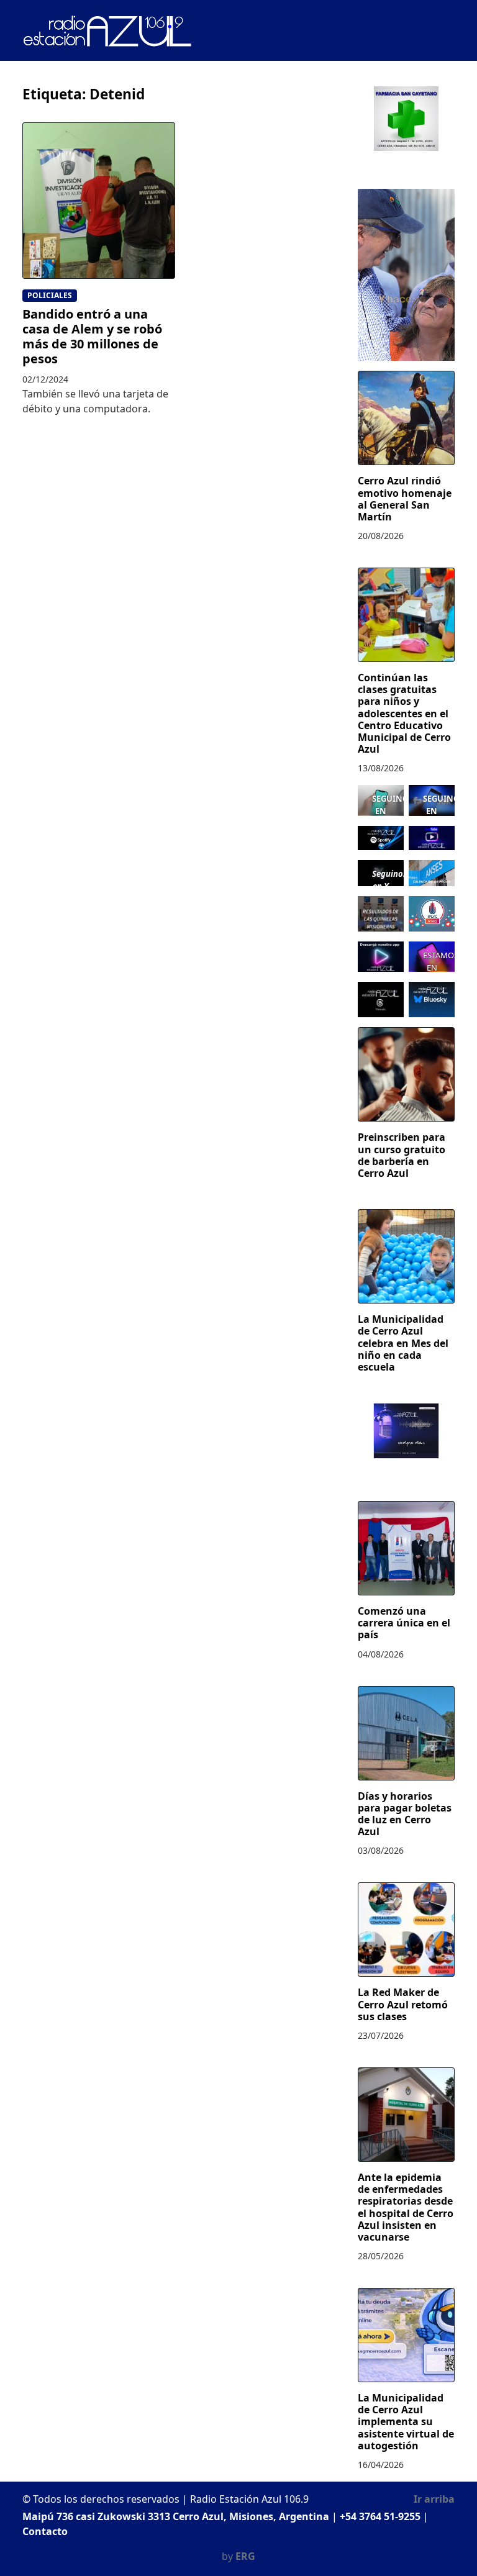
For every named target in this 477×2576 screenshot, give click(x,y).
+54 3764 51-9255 (380, 2516)
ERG (245, 2556)
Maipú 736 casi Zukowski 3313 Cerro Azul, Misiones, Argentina (176, 2516)
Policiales (50, 295)
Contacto (45, 2531)
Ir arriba (434, 2499)
